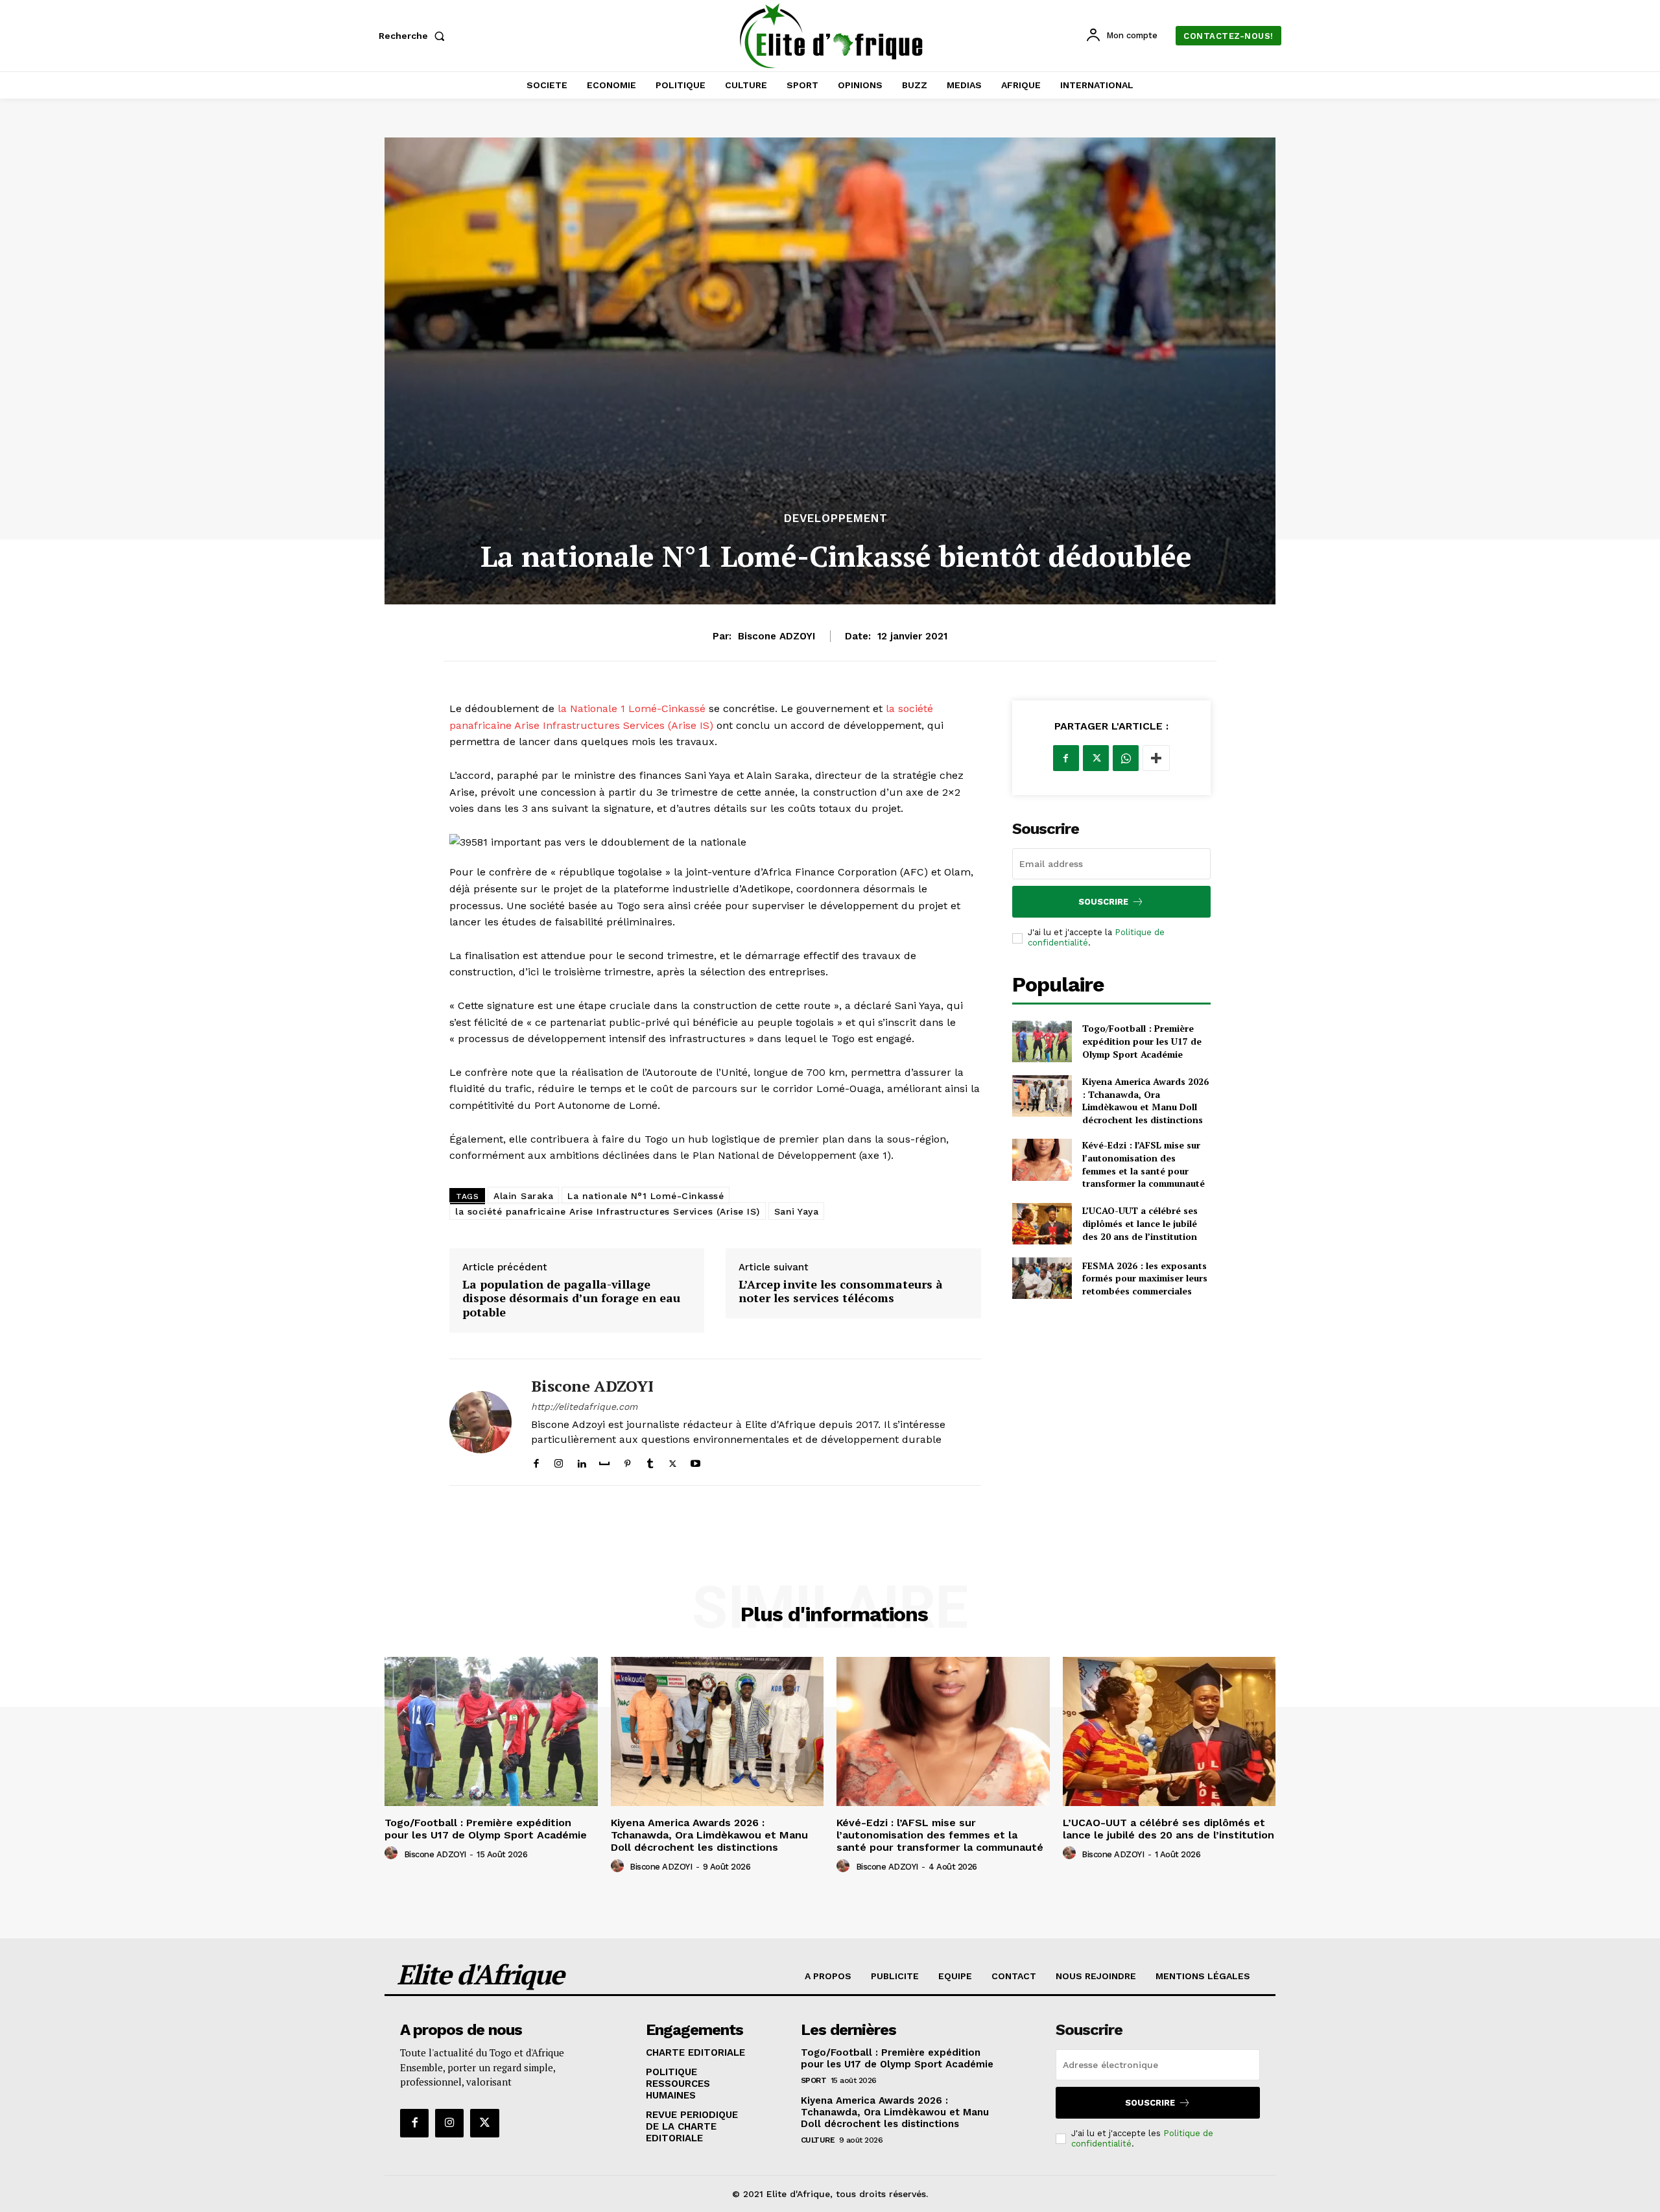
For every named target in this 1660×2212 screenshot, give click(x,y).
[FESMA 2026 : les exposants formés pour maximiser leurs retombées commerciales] (1042, 1278)
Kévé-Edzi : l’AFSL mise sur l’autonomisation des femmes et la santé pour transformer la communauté (1144, 1164)
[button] (414, 36)
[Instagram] (559, 1461)
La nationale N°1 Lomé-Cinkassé (646, 1196)
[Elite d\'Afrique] (832, 36)
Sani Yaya (797, 1211)
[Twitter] (673, 1461)
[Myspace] (604, 1461)
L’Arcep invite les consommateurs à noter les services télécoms (841, 1291)
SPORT (814, 2080)
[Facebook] (536, 1461)
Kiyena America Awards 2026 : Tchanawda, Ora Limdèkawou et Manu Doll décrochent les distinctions (1145, 1100)
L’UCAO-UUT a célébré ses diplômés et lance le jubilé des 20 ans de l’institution (1140, 1223)
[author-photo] (393, 1853)
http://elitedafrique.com (584, 1407)
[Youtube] (695, 1461)
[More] (1156, 758)
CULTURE (818, 2140)
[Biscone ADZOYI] (480, 1422)
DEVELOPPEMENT (836, 518)
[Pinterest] (627, 1461)
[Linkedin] (581, 1461)
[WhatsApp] (1126, 758)
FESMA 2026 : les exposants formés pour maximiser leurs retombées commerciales (1145, 1278)
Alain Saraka (523, 1196)
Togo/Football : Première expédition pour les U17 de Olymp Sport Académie (1142, 1041)
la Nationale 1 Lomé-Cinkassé (633, 708)
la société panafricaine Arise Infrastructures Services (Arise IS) (608, 1211)
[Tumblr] (650, 1461)
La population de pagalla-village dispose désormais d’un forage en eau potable (571, 1299)
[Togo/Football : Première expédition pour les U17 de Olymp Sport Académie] (1042, 1041)
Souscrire (1103, 902)
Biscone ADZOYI (777, 636)
